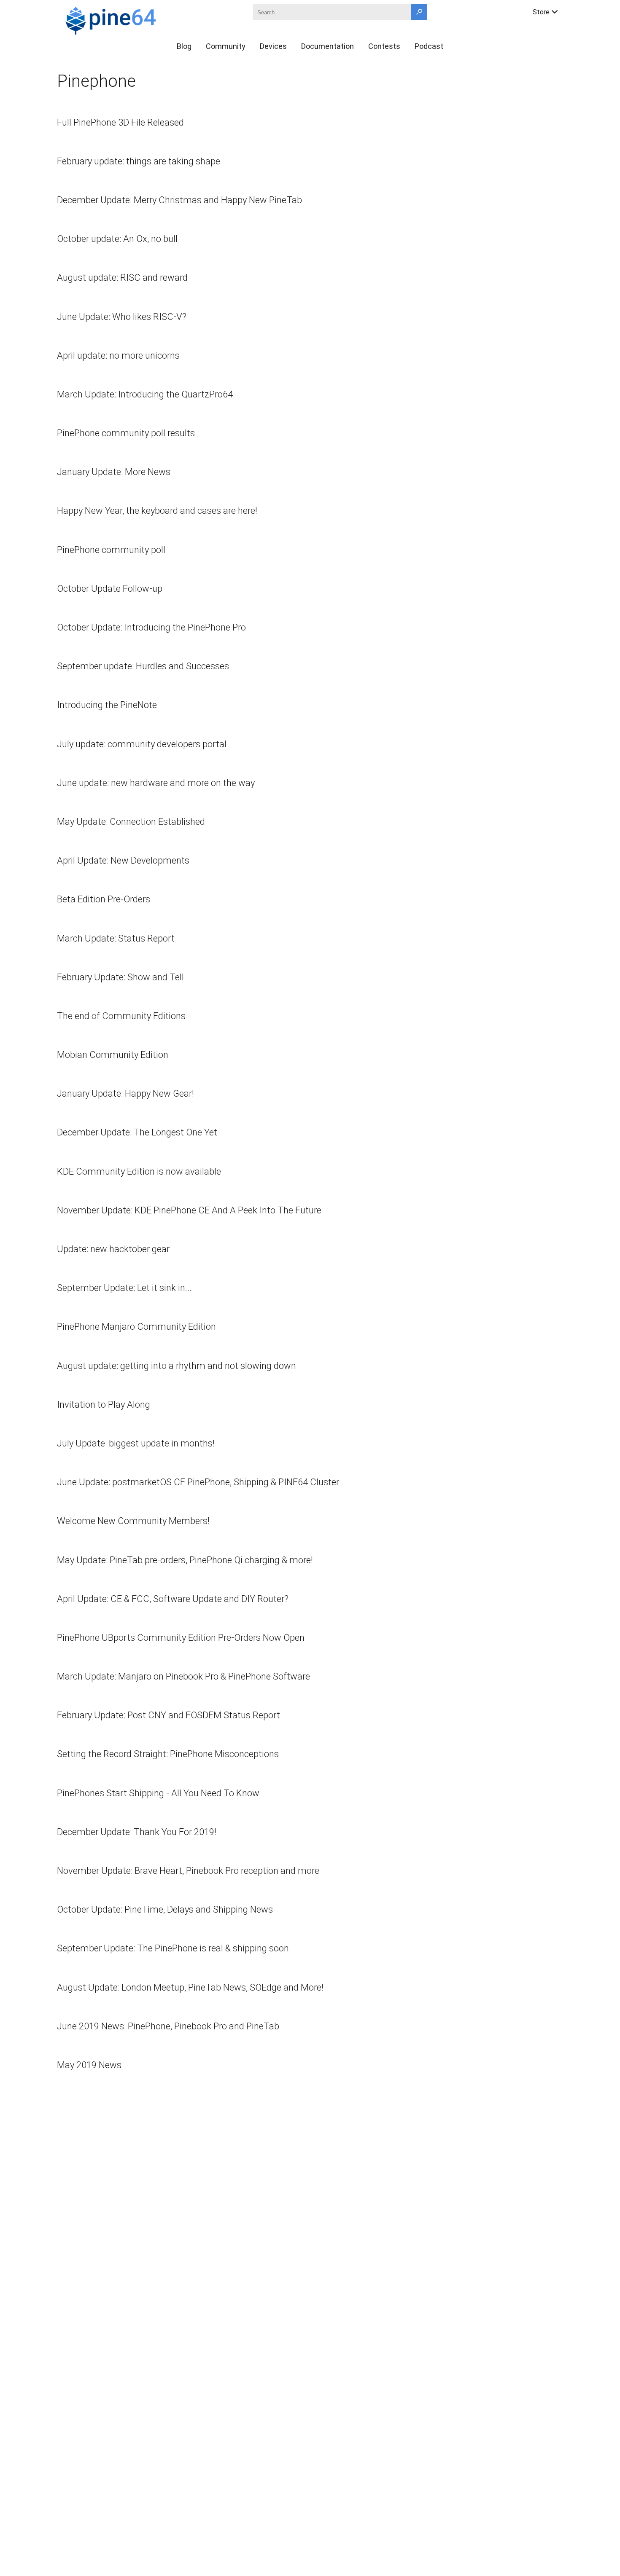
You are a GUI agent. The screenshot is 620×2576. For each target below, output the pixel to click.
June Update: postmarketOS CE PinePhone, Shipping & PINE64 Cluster (198, 1482)
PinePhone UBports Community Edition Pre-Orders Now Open (181, 1638)
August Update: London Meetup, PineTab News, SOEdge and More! (190, 1987)
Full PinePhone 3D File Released (120, 122)
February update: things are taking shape (139, 161)
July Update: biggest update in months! (136, 1443)
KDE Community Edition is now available (139, 1171)
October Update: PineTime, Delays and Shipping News (165, 1909)
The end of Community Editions (121, 1016)
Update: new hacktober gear (113, 1249)
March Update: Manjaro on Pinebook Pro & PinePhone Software (183, 1676)
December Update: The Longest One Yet (137, 1132)
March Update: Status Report (116, 938)
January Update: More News (114, 472)
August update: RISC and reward (122, 278)
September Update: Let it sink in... (124, 1288)
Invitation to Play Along (104, 1405)
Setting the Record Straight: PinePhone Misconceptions (168, 1754)
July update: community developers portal (142, 744)
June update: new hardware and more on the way (156, 783)
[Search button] (419, 12)
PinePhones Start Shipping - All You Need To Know (158, 1793)
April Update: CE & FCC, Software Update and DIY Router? (173, 1599)
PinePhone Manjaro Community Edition (136, 1327)
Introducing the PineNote (107, 705)
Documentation (328, 46)
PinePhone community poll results (126, 433)
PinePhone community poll (111, 550)
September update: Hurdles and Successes (143, 666)
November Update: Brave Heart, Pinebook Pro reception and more (188, 1871)
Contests (384, 46)
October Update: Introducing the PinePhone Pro (151, 627)
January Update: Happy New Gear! (125, 1093)
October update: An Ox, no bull (117, 239)
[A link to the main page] (140, 19)
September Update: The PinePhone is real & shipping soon (173, 1948)
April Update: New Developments (123, 860)
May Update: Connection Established (131, 822)
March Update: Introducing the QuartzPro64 (145, 394)
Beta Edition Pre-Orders (104, 899)
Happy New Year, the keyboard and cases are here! (157, 511)
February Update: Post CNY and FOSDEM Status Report (168, 1715)
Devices (273, 46)
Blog (184, 46)
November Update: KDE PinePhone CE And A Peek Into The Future (189, 1210)
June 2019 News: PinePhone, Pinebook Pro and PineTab (168, 2026)
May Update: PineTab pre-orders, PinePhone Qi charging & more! (185, 1560)
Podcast (429, 46)
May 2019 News (89, 2065)
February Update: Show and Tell (120, 977)
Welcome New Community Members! (133, 1521)
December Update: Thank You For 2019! (137, 1832)
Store (541, 12)
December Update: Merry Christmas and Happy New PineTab (179, 200)
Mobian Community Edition (113, 1055)
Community (226, 46)
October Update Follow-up (110, 589)
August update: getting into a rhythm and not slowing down (177, 1366)
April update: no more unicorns (118, 356)
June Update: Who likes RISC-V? (122, 317)
